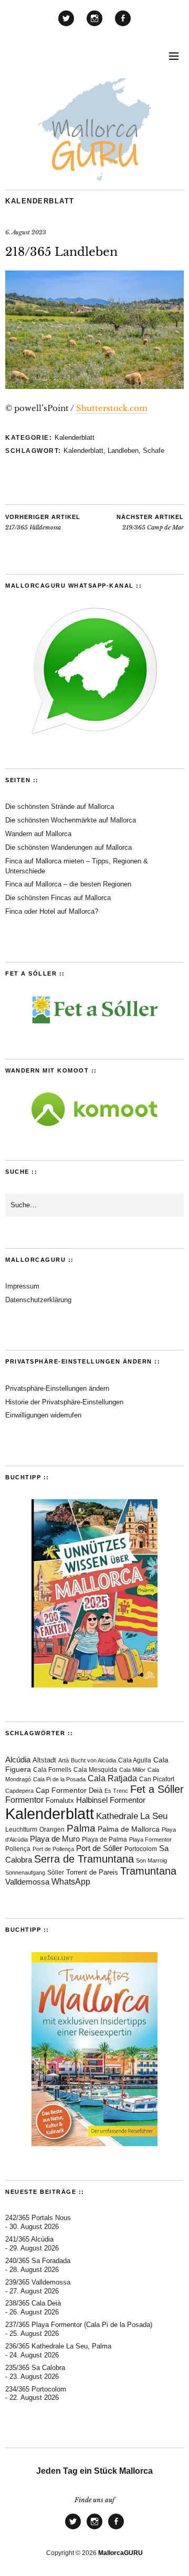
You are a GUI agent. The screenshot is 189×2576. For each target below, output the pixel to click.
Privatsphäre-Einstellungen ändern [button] (57, 1388)
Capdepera (19, 1791)
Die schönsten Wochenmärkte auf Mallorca (71, 820)
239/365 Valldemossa (38, 2282)
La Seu (154, 1816)
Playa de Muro (55, 1839)
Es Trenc (116, 1791)
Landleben (123, 451)
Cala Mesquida (95, 1770)
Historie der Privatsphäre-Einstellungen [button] (64, 1402)
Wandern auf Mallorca (38, 834)
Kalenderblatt (40, 201)
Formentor (24, 1800)
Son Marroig (151, 1860)
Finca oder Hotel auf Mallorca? (52, 911)
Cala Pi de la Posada (59, 1779)
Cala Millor (132, 1770)
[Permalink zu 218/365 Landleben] (94, 386)
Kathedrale (117, 1816)
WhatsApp (71, 1882)
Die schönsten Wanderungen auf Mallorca (69, 847)
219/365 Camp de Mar (150, 523)
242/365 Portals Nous (38, 2218)
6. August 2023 (26, 232)
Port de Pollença (53, 1849)
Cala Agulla (135, 1760)
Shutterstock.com (112, 408)
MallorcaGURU (120, 2553)
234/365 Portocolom (36, 2389)
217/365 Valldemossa (43, 523)
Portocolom (141, 1849)
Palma (81, 1828)
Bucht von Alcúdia (93, 1760)
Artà (64, 1760)
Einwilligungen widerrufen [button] (43, 1415)
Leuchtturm (21, 1829)
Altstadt (44, 1760)
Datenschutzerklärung (38, 1300)
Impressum (22, 1286)
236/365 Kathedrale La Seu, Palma (58, 2346)
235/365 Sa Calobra (35, 2368)
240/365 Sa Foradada (38, 2261)
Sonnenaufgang (25, 1873)
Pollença (18, 1849)
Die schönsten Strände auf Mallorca (60, 807)
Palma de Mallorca (129, 1829)
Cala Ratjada (112, 1778)
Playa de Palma (104, 1839)
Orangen (52, 1830)
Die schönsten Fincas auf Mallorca (58, 898)
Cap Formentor (61, 1790)
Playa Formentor (150, 1839)
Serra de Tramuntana (84, 1859)
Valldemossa (27, 1882)
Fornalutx (60, 1801)
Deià (96, 1791)
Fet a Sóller (157, 1789)
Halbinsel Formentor (111, 1800)
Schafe (154, 451)
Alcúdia (18, 1760)
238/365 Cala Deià (33, 2303)
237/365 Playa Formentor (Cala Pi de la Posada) (79, 2325)
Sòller (56, 1873)
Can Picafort (157, 1779)
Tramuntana (148, 1871)
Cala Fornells (52, 1769)
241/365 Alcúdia (29, 2239)
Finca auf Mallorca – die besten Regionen (68, 884)
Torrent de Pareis (92, 1872)
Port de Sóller (99, 1848)
